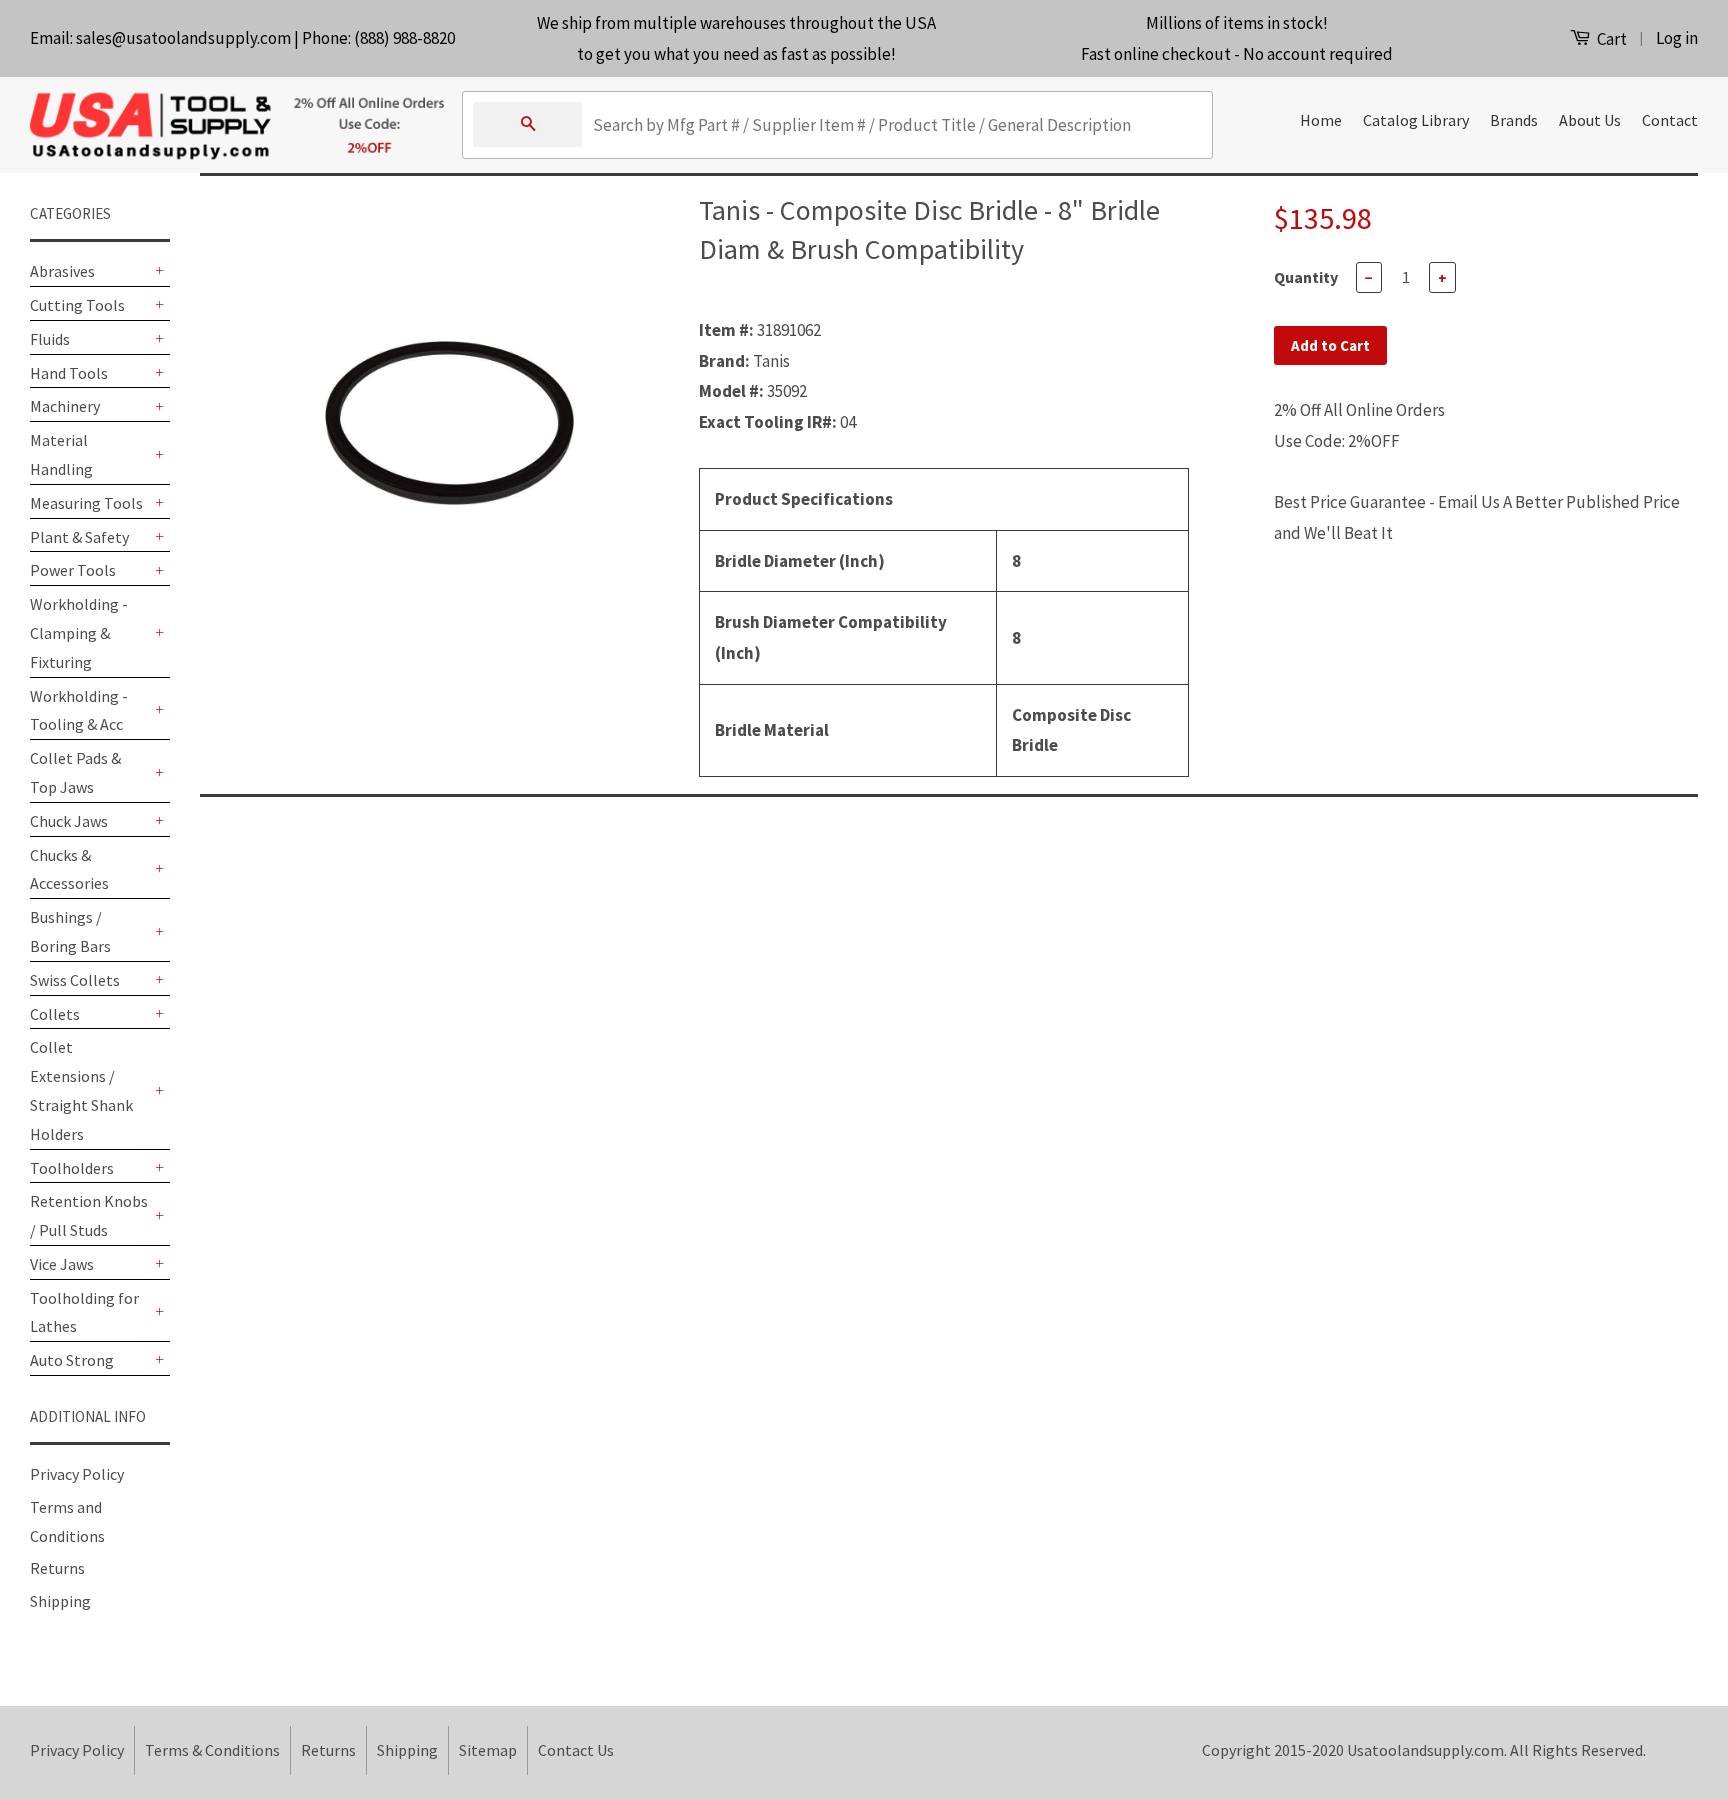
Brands (1514, 120)
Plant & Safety (79, 537)
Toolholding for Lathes (84, 1312)
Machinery (65, 406)
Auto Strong (72, 1360)
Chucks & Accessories (69, 869)
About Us (1590, 120)
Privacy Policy (77, 1474)
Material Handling (61, 454)
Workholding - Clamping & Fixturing (79, 633)
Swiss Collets (75, 980)
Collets (55, 1014)
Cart (1610, 39)
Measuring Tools (86, 503)
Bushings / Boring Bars (70, 931)
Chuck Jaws (69, 821)
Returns (57, 1568)
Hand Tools (69, 373)
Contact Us (576, 1750)
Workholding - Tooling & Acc (79, 710)
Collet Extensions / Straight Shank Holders (81, 1090)
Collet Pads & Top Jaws (75, 772)
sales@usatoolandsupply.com (183, 38)
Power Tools (73, 570)
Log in (1677, 38)
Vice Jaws (62, 1264)
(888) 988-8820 (404, 38)
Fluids (50, 339)
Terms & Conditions (212, 1750)
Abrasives (62, 271)
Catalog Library (1416, 120)
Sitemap (488, 1750)
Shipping (60, 1601)
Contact (1670, 120)
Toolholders (72, 1168)
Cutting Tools (77, 305)
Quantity (1306, 277)
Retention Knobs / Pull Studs (89, 1215)
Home (1321, 120)
